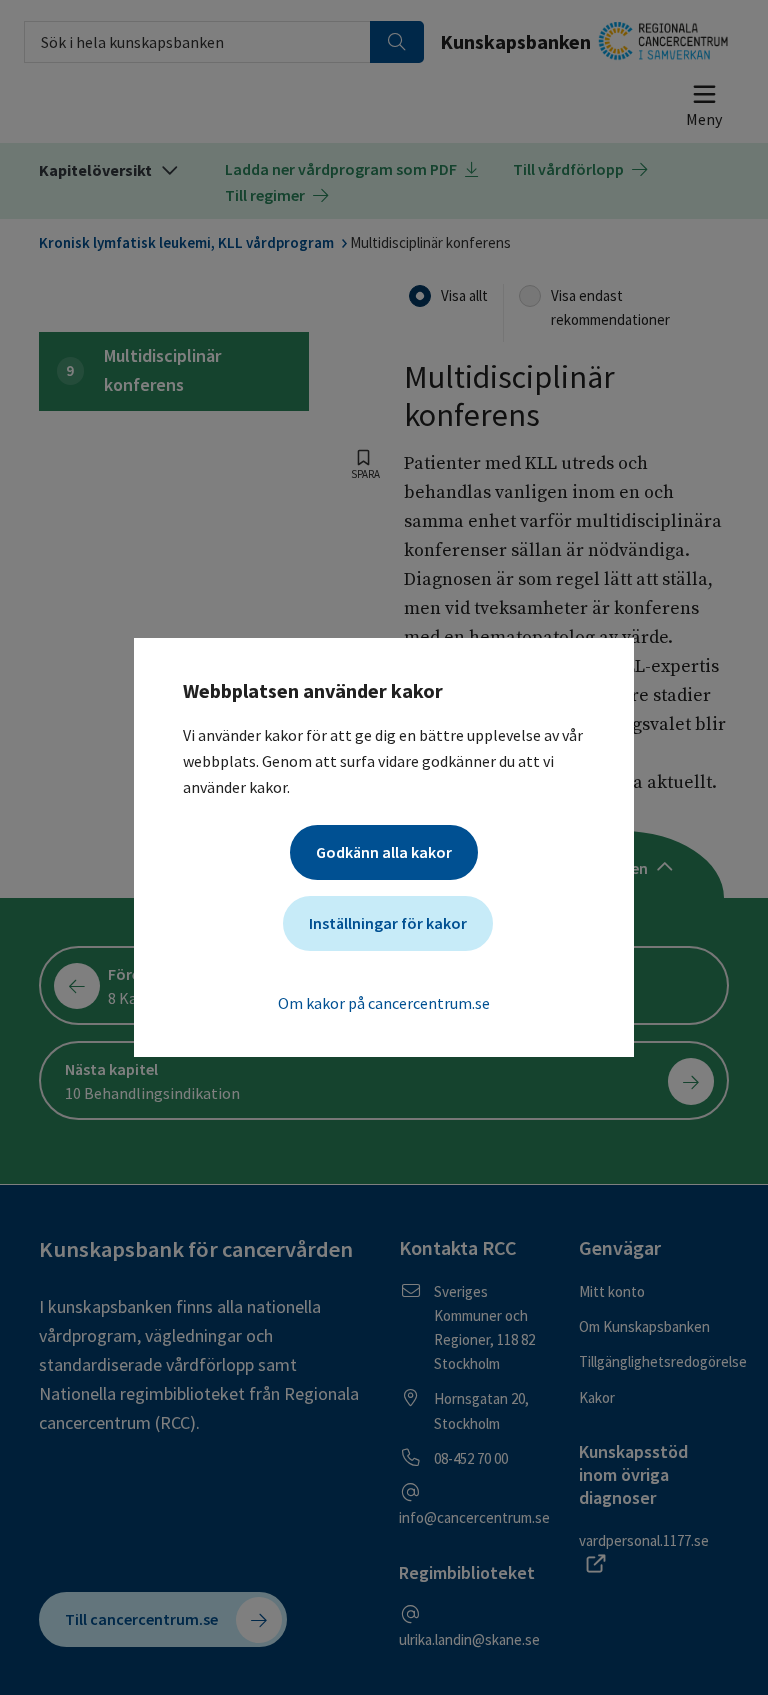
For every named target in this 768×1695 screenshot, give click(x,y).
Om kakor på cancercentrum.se (384, 1003)
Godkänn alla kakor (384, 852)
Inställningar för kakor (388, 923)
